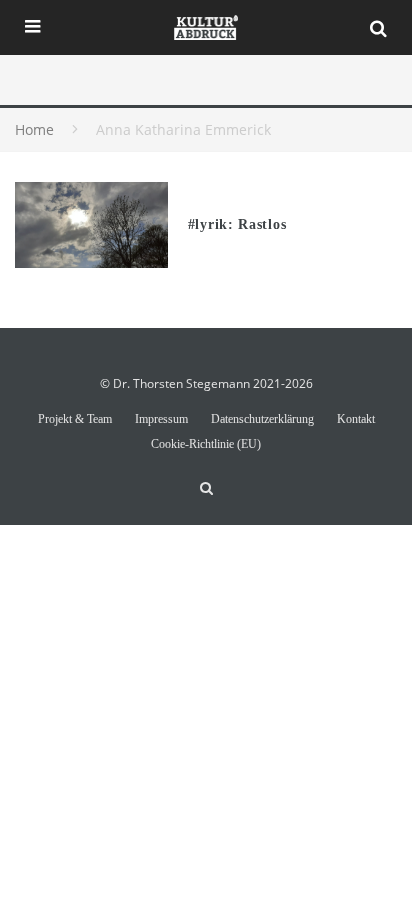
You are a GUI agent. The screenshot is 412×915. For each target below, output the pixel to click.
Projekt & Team (75, 419)
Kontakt (356, 419)
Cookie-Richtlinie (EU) (206, 444)
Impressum (161, 419)
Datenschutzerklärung (262, 419)
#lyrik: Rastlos (237, 224)
